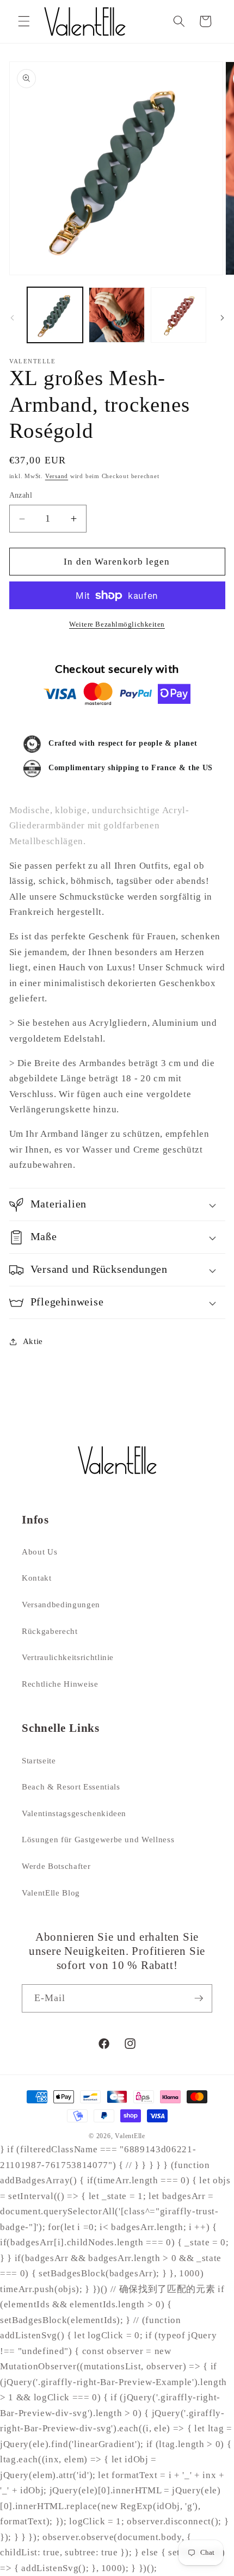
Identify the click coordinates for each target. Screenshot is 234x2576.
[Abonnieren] (199, 1998)
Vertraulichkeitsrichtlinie (68, 1657)
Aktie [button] (33, 1341)
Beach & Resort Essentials (71, 1787)
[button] (24, 21)
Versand (57, 476)
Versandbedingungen (61, 1604)
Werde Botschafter (56, 1866)
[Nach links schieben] (12, 318)
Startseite (39, 1760)
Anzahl (21, 495)
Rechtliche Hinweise (60, 1684)
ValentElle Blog (51, 1893)
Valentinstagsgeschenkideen (74, 1813)
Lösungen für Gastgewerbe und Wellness (98, 1839)
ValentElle (130, 2136)
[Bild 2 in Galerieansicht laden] (117, 315)
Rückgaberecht (50, 1631)
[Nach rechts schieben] (222, 318)
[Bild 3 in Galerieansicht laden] (179, 315)
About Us (39, 1552)
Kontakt (37, 1578)
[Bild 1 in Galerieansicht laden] (55, 315)
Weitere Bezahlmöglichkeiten (117, 624)
